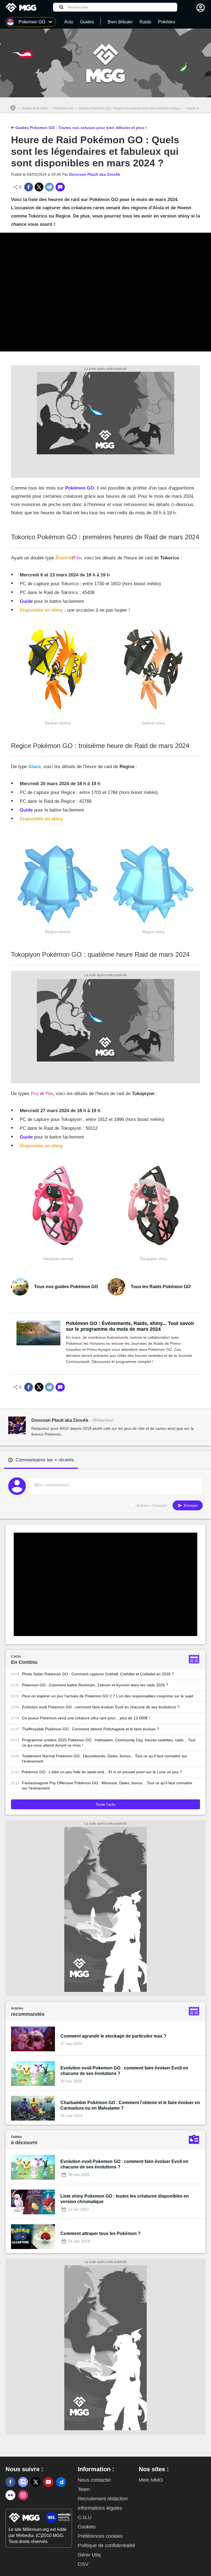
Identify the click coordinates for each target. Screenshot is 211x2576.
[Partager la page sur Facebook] (29, 187)
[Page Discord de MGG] (23, 2482)
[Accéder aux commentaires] (60, 187)
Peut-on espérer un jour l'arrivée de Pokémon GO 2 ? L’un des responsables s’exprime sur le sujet (108, 1696)
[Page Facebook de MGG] (10, 2482)
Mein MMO (151, 2480)
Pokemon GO (64, 108)
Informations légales (100, 2508)
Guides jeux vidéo (35, 108)
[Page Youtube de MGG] (48, 2482)
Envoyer (190, 1505)
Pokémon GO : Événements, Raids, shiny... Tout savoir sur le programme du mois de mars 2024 (130, 1326)
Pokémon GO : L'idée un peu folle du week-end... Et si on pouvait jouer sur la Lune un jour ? (102, 1772)
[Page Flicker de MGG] (10, 2495)
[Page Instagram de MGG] (23, 2495)
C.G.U (85, 2517)
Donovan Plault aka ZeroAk (95, 174)
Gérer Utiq (89, 2555)
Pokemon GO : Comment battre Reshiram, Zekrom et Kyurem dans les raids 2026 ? (95, 1685)
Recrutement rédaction (103, 2499)
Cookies (87, 2527)
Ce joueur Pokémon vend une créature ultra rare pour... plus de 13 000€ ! (86, 1718)
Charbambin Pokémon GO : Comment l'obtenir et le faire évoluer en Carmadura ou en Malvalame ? (130, 2105)
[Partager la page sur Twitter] (39, 187)
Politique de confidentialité (106, 2545)
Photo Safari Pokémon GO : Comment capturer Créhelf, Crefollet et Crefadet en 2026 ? (98, 1674)
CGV (83, 2564)
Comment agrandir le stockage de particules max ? (113, 2036)
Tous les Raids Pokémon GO (161, 1287)
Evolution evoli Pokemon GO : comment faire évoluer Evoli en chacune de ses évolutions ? (101, 1707)
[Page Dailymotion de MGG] (61, 2482)
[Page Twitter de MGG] (36, 2482)
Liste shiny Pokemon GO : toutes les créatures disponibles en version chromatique (125, 2199)
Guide (26, 601)
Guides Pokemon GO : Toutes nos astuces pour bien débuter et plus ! (130, 108)
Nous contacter (94, 2480)
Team (84, 2489)
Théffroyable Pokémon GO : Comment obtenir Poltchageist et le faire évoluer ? (91, 1729)
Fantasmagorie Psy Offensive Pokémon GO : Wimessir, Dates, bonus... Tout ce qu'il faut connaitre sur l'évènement (107, 1785)
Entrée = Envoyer (152, 1505)
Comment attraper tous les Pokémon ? (101, 2233)
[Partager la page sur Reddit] (49, 187)
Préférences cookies (100, 2536)
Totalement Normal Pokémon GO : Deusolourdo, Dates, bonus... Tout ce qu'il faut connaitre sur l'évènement (105, 1759)
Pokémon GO (80, 488)
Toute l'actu (105, 1804)
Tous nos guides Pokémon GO (66, 1287)
